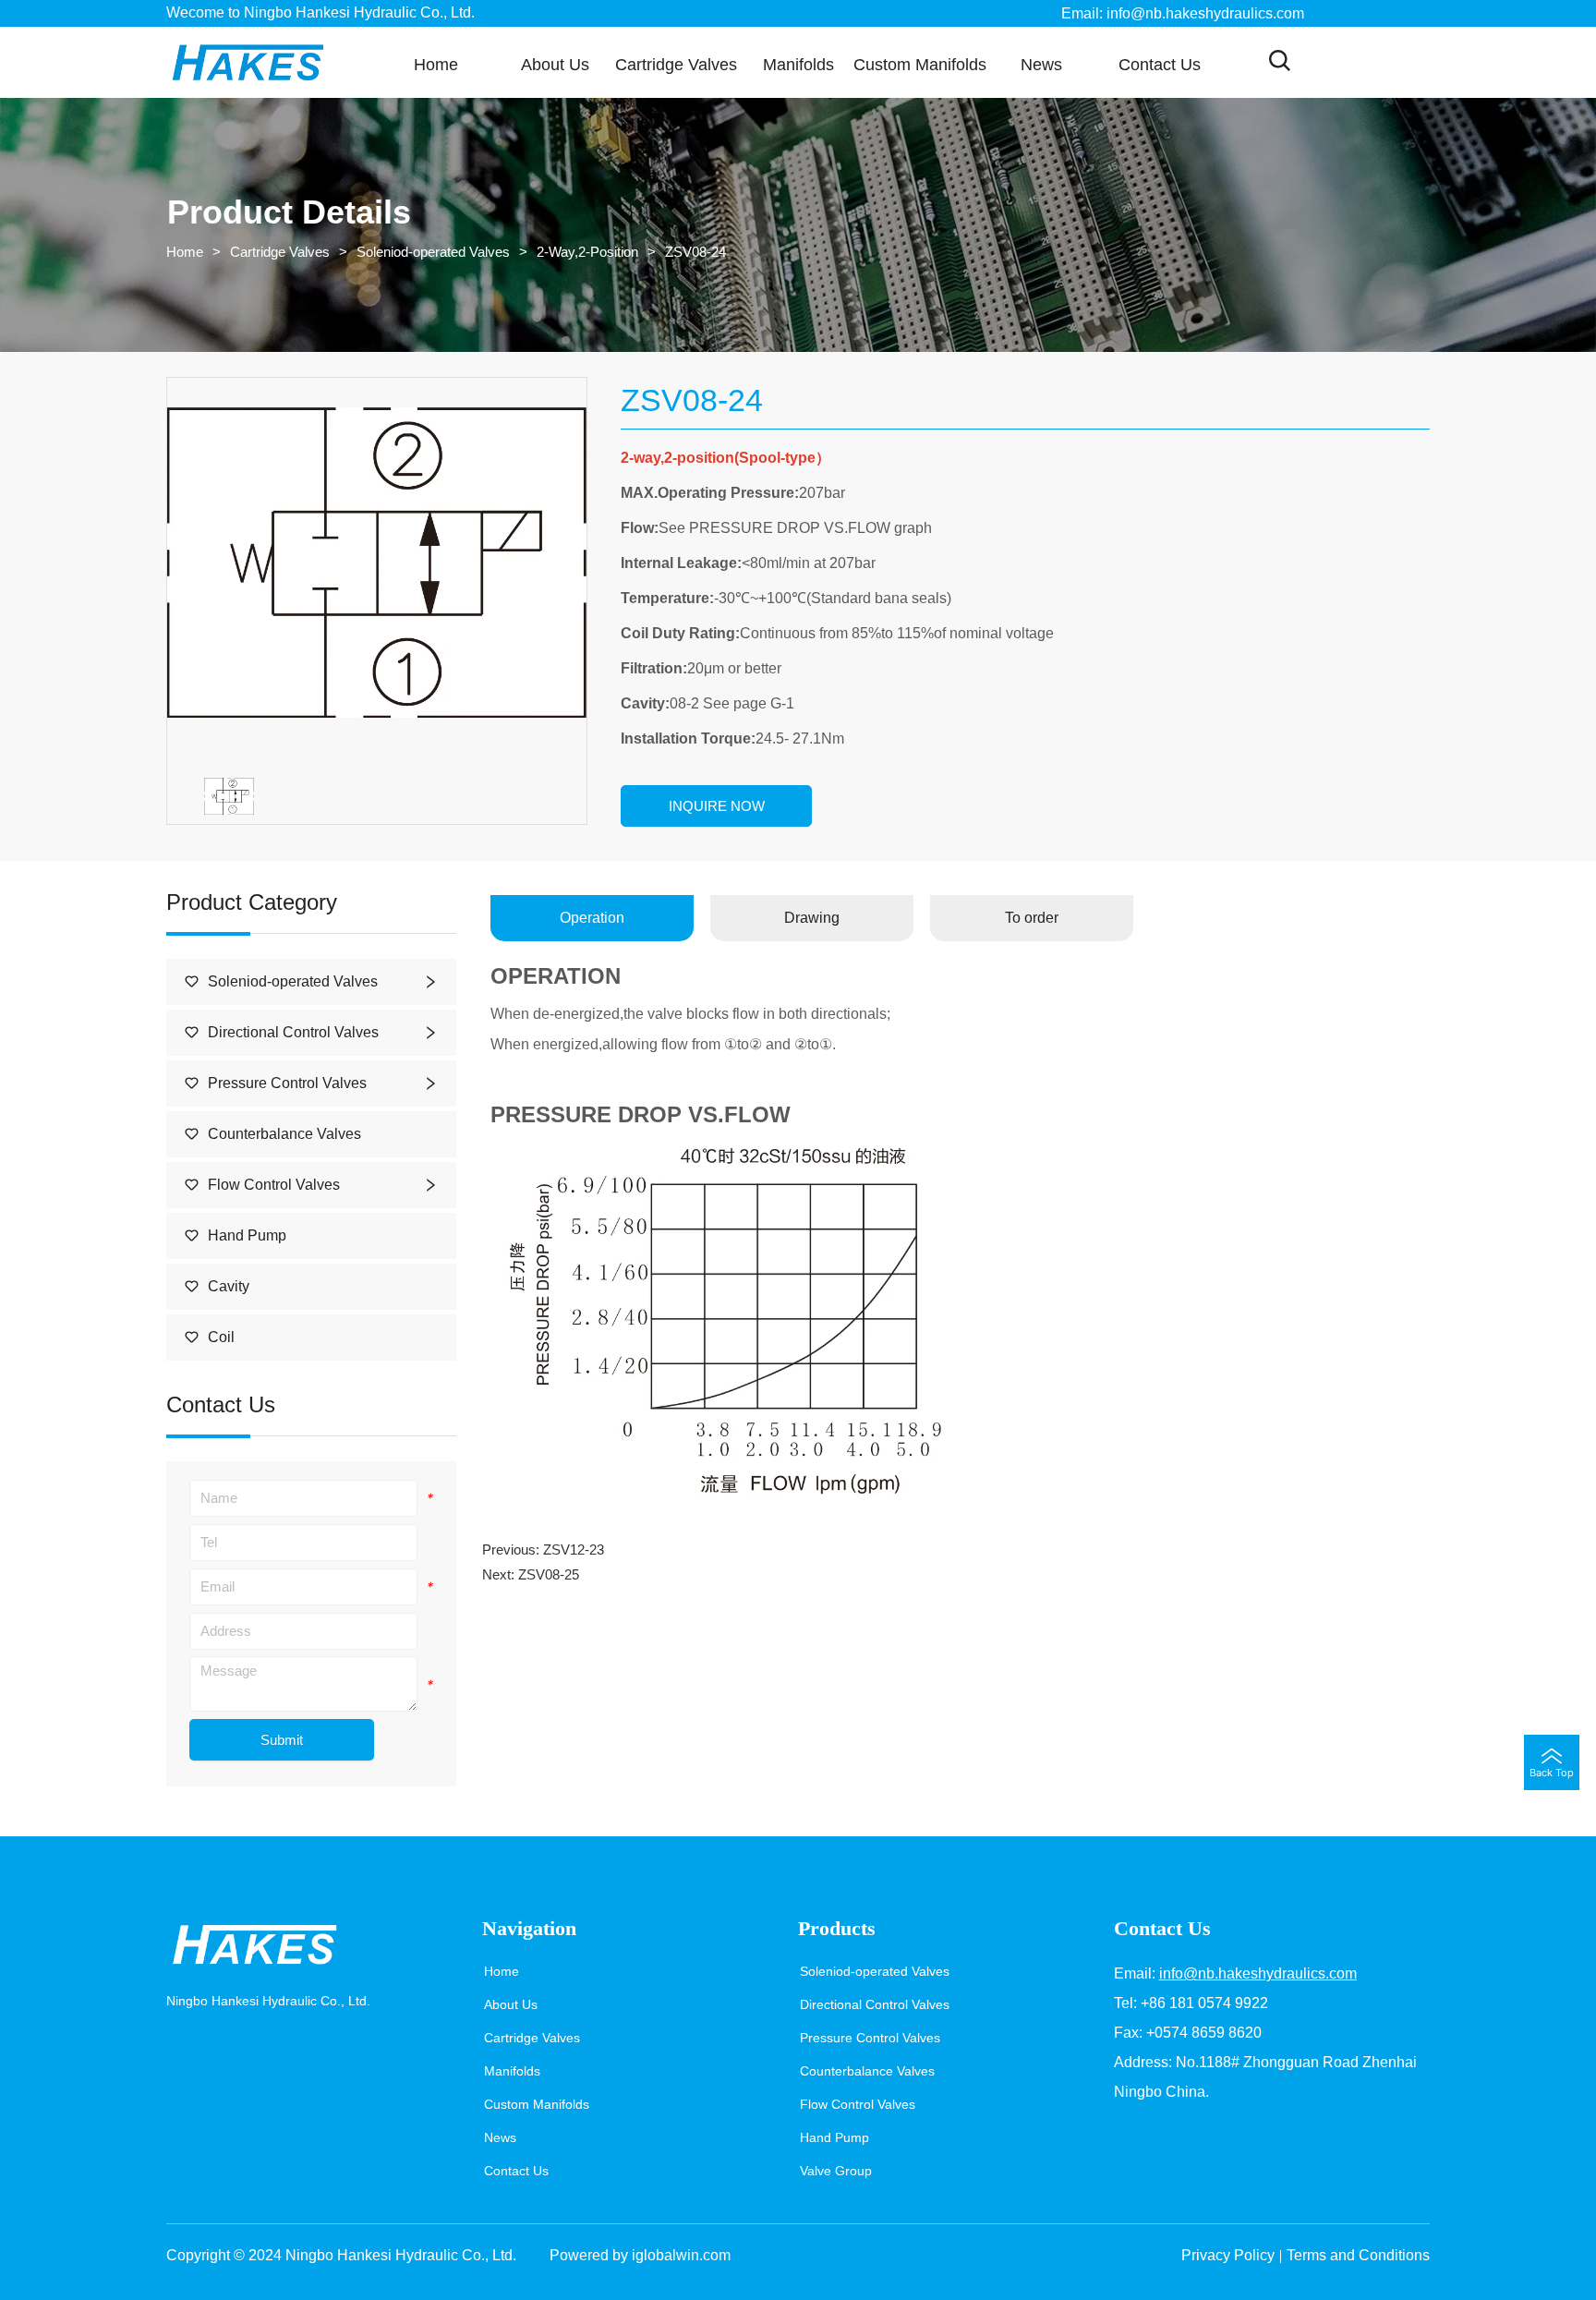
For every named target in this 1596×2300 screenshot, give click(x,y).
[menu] (798, 65)
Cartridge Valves (280, 252)
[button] (676, 65)
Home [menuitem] (436, 65)
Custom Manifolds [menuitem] (919, 65)
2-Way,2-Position (587, 252)
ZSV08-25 (549, 1574)
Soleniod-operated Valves (433, 252)
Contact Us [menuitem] (1160, 65)
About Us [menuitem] (555, 65)
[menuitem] (677, 65)
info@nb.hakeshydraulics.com (1258, 1973)
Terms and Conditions (1358, 2255)
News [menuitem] (1041, 65)
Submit (282, 1740)
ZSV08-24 (695, 252)
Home (185, 252)
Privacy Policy (1228, 2255)
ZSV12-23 (574, 1549)
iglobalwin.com (681, 2255)
